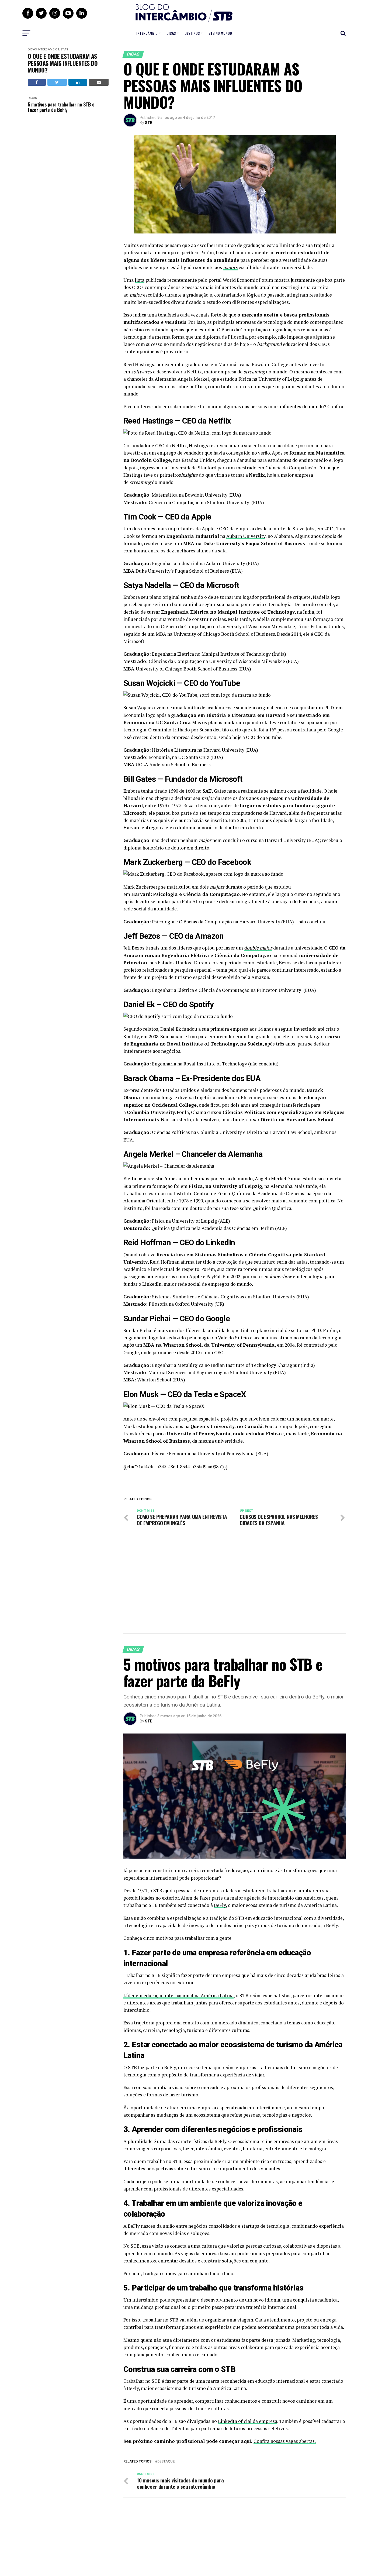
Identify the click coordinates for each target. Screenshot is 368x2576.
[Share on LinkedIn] (78, 82)
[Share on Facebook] (37, 82)
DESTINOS (192, 33)
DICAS (171, 33)
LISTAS (63, 49)
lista (140, 280)
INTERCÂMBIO (147, 33)
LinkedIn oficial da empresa (248, 2421)
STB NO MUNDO (220, 33)
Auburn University (246, 536)
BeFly (220, 1905)
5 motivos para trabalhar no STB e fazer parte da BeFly (61, 107)
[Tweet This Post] (57, 82)
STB (149, 123)
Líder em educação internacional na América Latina (178, 1995)
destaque (166, 2462)
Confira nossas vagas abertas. (285, 2441)
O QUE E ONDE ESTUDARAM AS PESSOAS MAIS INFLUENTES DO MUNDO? (63, 63)
